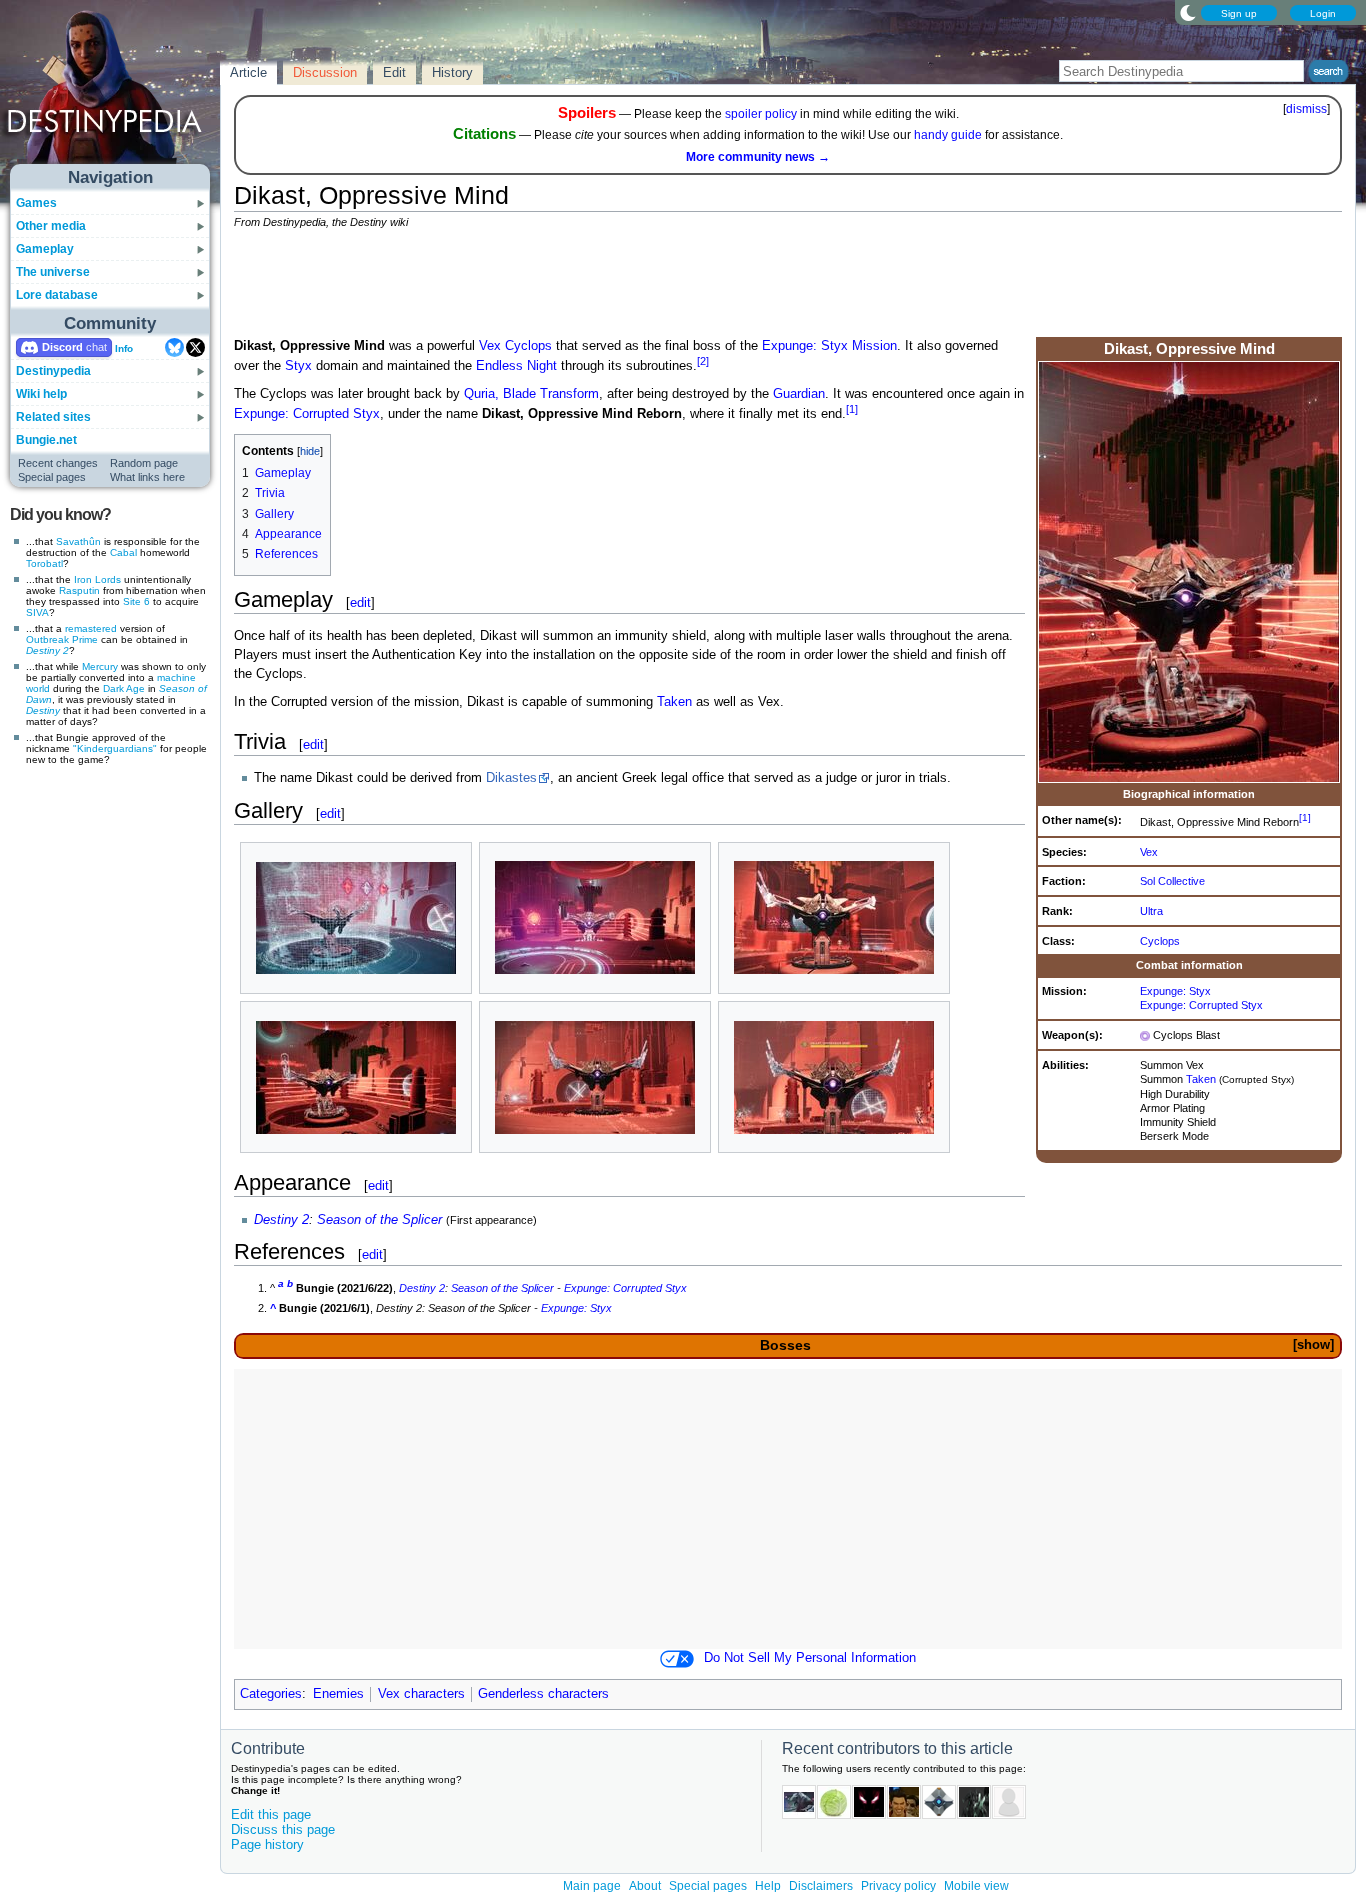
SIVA (37, 612)
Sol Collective (1172, 881)
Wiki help (41, 394)
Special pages (52, 477)
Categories (271, 1694)
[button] (1313, 1345)
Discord (62, 347)
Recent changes (58, 463)
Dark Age (124, 688)
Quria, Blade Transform (531, 394)
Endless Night (516, 366)
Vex (1149, 852)
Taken (1201, 1079)
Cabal (123, 552)
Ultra (1151, 911)
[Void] (1145, 1035)
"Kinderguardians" (115, 748)
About (645, 1886)
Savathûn (78, 541)
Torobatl (44, 563)
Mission (874, 346)
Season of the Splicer (379, 1220)
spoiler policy (761, 114)
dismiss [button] (1306, 109)
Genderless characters (543, 1694)
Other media (51, 226)
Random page (144, 463)
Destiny (43, 710)
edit (360, 602)
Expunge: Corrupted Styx (1201, 1005)
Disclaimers (821, 1886)
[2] (703, 361)
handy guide (948, 135)
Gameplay (45, 249)
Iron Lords (97, 579)
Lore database (57, 295)
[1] (1305, 817)
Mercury (100, 666)
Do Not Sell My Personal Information (810, 1658)
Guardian (799, 394)
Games (36, 203)
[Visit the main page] (111, 92)
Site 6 (136, 601)
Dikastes (511, 778)
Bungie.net (46, 440)
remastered (91, 628)
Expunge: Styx (1175, 991)
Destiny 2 (47, 650)
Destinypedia (53, 371)
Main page (592, 1886)
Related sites (53, 417)
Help (768, 1886)
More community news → (758, 157)
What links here (147, 477)
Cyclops (1160, 941)
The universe (53, 272)
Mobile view (976, 1886)
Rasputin (79, 590)
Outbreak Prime (62, 639)
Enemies (338, 1694)
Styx (298, 366)
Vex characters (421, 1694)
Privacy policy (898, 1886)
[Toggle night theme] (1188, 12)
